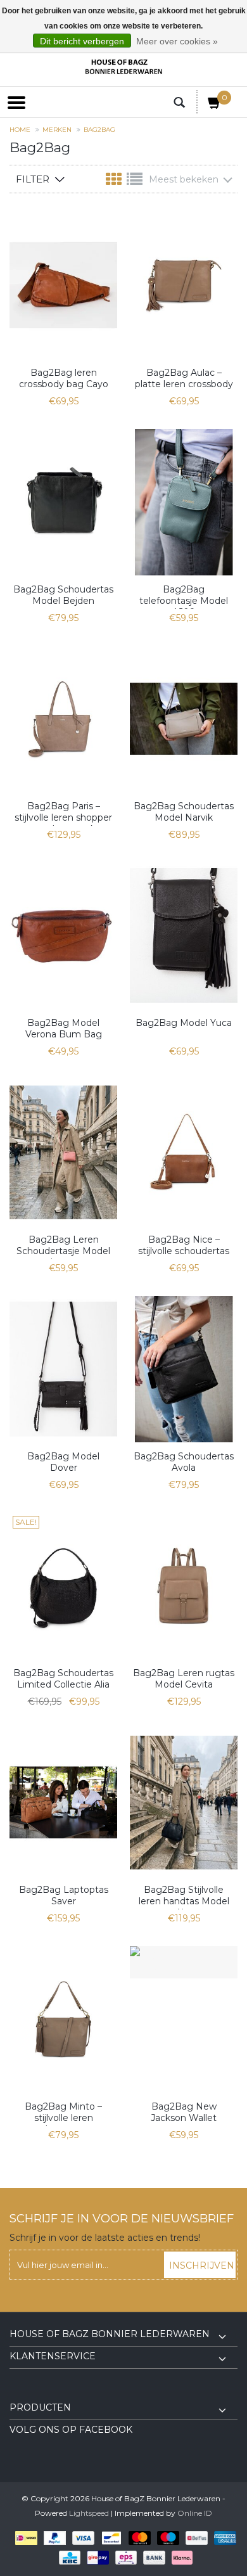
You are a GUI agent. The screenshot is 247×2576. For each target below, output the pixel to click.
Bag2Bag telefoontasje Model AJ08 (184, 596)
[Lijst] (135, 182)
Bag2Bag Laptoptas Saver (64, 1895)
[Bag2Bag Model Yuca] (184, 936)
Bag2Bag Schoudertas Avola (184, 1462)
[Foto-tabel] (115, 182)
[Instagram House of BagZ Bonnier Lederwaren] (42, 2393)
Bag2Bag (99, 130)
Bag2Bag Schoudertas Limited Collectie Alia (63, 1679)
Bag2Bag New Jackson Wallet (184, 2112)
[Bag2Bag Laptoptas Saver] (63, 1803)
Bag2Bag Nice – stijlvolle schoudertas (184, 1245)
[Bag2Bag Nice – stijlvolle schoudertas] (184, 1152)
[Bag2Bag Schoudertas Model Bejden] (63, 502)
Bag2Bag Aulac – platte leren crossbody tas (184, 380)
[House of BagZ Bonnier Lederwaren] (123, 67)
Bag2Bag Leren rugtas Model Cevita (184, 1679)
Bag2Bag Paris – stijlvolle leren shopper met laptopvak (63, 813)
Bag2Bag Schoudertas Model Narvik (184, 812)
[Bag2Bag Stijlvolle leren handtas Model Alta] (184, 1803)
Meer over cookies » (177, 41)
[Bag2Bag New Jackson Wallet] (184, 1962)
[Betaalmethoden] (24, 2537)
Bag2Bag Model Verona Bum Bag (64, 1028)
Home (20, 130)
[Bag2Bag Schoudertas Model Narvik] (184, 719)
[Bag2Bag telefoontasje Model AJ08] (184, 502)
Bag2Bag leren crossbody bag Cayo (64, 378)
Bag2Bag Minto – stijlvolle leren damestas (63, 2113)
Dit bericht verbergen (82, 41)
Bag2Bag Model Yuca (184, 1023)
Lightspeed (89, 2513)
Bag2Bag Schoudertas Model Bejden (63, 595)
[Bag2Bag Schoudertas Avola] (184, 1369)
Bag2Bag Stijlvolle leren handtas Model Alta (184, 1897)
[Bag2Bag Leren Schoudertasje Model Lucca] (63, 1152)
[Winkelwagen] (215, 105)
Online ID (195, 2513)
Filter (33, 179)
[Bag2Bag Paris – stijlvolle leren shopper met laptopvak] (63, 719)
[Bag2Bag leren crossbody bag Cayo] (63, 285)
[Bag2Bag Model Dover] (63, 1369)
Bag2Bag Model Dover (63, 1462)
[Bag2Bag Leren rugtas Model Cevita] (184, 1586)
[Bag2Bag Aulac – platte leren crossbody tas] (184, 285)
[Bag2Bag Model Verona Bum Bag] (63, 936)
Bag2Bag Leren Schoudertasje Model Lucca (63, 1246)
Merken (57, 130)
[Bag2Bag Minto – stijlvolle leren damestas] (63, 2019)
